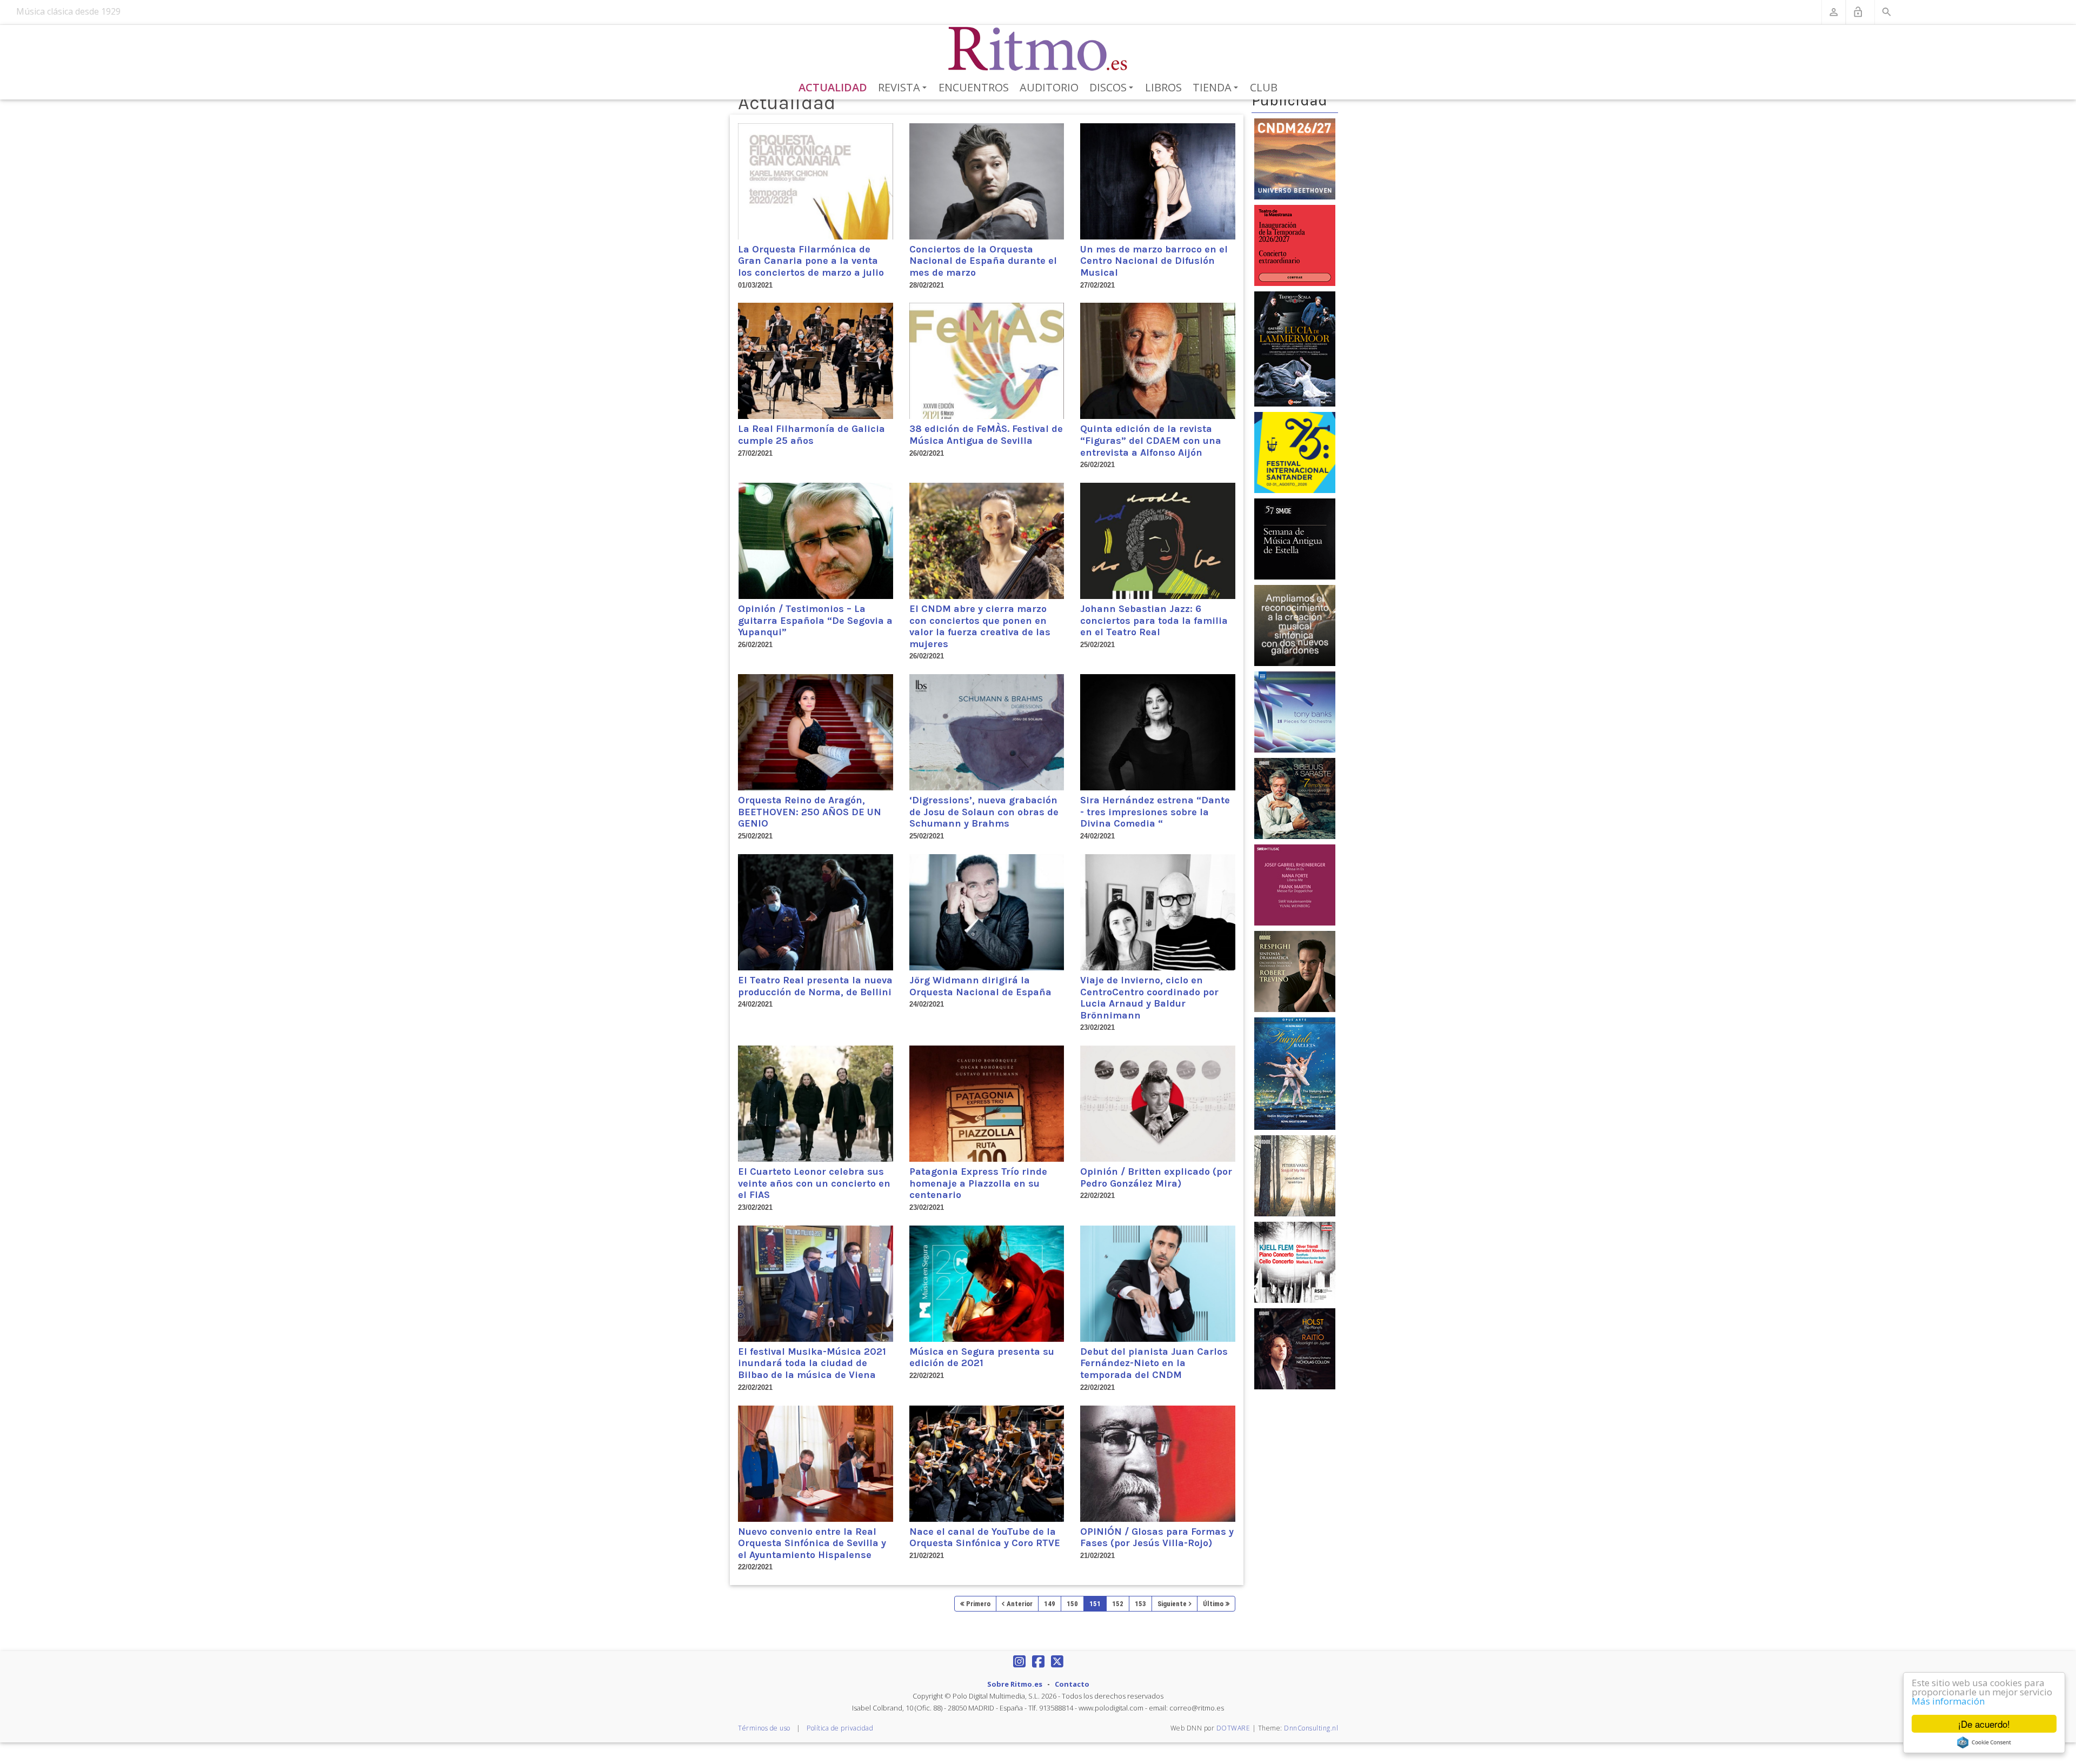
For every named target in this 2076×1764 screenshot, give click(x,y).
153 (1140, 1604)
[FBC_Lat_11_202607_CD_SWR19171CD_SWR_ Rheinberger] (1295, 884)
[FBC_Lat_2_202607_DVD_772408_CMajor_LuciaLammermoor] (1295, 348)
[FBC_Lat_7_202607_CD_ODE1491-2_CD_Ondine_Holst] (1295, 1348)
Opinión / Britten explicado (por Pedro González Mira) (1156, 1177)
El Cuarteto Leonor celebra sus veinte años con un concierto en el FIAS (814, 1183)
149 (1050, 1604)
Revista (904, 88)
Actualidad (833, 87)
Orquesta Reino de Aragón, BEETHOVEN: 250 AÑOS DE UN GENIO (810, 812)
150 (1072, 1604)
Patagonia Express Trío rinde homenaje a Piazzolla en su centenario (978, 1183)
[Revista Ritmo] (1038, 49)
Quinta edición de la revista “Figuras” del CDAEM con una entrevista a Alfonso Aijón (1151, 440)
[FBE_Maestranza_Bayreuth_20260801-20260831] (1295, 245)
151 (1095, 1604)
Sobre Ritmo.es (1015, 1684)
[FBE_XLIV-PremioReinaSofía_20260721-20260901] (1295, 625)
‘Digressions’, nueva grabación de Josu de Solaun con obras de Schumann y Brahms (984, 812)
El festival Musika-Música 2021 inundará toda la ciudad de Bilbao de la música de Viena (812, 1363)
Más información (1948, 1701)
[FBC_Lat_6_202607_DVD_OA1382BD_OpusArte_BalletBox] (1295, 1073)
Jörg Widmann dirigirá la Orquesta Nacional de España (980, 986)
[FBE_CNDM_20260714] (1295, 158)
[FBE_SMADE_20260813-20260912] (1295, 538)
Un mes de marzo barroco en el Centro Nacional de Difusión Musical (1154, 261)
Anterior (1020, 1604)
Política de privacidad (840, 1728)
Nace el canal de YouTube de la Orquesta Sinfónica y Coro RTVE (985, 1537)
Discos (1113, 88)
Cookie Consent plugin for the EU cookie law (1984, 1742)
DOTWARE (1233, 1728)
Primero (978, 1604)
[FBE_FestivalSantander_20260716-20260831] (1295, 452)
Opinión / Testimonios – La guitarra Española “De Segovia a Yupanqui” (815, 620)
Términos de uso (764, 1728)
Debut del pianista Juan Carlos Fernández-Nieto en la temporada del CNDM (1154, 1363)
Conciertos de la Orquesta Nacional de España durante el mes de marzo (983, 261)
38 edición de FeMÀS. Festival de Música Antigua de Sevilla (986, 435)
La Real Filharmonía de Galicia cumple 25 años (811, 435)
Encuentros (974, 87)
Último (1213, 1604)
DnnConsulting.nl (1311, 1728)
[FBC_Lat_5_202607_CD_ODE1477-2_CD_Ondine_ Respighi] (1295, 971)
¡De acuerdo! (1984, 1724)
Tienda (1217, 88)
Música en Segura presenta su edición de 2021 (982, 1357)
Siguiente (1172, 1604)
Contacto (1072, 1684)
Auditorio (1049, 87)
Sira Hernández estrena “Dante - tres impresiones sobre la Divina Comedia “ (1155, 812)
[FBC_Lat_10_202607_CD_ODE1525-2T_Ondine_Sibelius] (1295, 798)
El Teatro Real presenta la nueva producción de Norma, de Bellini (815, 986)
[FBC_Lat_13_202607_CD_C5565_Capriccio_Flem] (1295, 1262)
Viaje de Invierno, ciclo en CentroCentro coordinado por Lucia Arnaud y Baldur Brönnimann (1149, 998)
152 (1118, 1604)
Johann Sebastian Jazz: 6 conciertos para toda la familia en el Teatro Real (1154, 620)
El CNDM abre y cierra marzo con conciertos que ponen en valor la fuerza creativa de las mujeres (980, 626)
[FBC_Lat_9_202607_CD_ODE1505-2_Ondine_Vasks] (1295, 1175)
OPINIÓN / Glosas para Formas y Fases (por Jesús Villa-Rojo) (1157, 1537)
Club (1264, 87)
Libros (1163, 87)
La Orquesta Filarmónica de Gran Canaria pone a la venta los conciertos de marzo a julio (811, 261)
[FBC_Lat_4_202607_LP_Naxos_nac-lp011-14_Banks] (1295, 711)
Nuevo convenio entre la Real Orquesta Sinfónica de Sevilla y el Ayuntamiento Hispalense (812, 1543)
